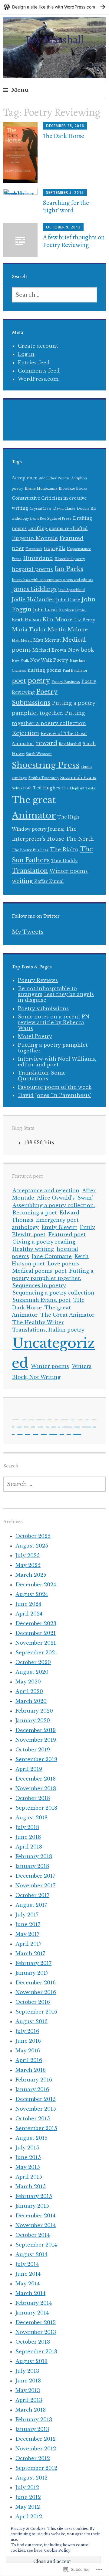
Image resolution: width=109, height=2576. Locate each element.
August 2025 (32, 1546)
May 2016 (28, 2051)
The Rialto (64, 849)
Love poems (63, 1264)
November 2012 (36, 2449)
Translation (30, 871)
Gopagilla (55, 549)
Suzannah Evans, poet (41, 1300)
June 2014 (28, 2274)
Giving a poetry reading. (45, 1242)
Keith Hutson (26, 620)
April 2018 (29, 1847)
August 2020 (32, 1672)
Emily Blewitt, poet (80, 1419)
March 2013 (31, 2410)
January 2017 (32, 1973)
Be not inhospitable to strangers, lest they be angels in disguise (56, 994)
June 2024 (28, 1604)
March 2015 (31, 2186)
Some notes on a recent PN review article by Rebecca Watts (54, 1022)
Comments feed (39, 371)
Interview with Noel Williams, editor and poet (57, 1062)
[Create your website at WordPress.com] (54, 7)
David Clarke (64, 509)
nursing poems (44, 670)
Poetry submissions (43, 1008)
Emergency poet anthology (65, 1419)
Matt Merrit (22, 641)
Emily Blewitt (59, 1227)
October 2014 (33, 2235)
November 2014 (36, 2225)
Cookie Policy (57, 2550)
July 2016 (27, 2031)
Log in (26, 354)
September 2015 (36, 2128)
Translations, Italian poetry (48, 1330)
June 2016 (28, 2041)
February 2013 (34, 2419)
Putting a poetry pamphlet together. (53, 1048)
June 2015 (28, 2157)
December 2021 (36, 1633)
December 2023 (36, 1623)
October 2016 (33, 2002)
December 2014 (35, 2216)
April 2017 (28, 1944)
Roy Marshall (54, 40)
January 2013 (32, 2429)
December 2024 (36, 1585)
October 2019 (33, 1750)
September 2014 (36, 2245)
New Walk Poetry (49, 660)
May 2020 (28, 1682)
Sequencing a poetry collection (53, 1293)
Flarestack (34, 549)
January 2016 (32, 2089)
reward (46, 743)
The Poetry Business (30, 850)
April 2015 (29, 2177)
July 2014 (27, 2264)
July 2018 (27, 1827)
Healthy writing (33, 1249)
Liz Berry (85, 620)
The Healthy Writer (38, 1322)
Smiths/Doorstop (44, 778)
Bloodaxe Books (73, 489)
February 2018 (34, 1856)
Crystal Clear (41, 509)
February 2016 (34, 2080)
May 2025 (28, 1565)
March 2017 (30, 1953)
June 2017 (28, 1924)
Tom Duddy (64, 861)
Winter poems (69, 871)
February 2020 (34, 1711)
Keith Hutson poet (40, 1426)
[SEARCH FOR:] (54, 295)
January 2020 (33, 1720)
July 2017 (27, 1915)
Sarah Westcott (39, 754)
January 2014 (32, 2313)
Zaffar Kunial (49, 881)
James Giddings (34, 589)
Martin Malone (68, 630)
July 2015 (27, 2148)
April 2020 (29, 1691)
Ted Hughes (46, 788)
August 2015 (31, 2138)
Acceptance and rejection (46, 1190)
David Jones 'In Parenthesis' (54, 1095)
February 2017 (33, 1963)
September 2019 (36, 1759)
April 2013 (29, 2400)
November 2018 (36, 1788)
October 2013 (33, 2342)
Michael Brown (49, 650)
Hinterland (38, 558)
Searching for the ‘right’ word (66, 206)
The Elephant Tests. (79, 788)
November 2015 (36, 2109)
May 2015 (28, 2167)
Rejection (25, 733)
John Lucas (45, 610)
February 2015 (34, 2196)
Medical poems (32, 1271)
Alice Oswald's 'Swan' (65, 1198)
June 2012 (28, 2497)
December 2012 (36, 2439)
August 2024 (32, 1594)
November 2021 (36, 1643)
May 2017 (27, 1934)
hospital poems (32, 569)
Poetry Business (66, 682)
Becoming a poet (35, 1213)
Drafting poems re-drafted (58, 529)
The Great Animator (68, 1315)
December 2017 (35, 1876)
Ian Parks (69, 569)
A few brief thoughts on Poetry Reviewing (74, 241)
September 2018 (36, 1808)
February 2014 (34, 2303)
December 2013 (36, 2322)
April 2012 (29, 2517)
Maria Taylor (29, 630)
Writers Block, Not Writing (77, 1434)
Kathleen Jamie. (73, 610)
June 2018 (28, 1837)
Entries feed (34, 363)
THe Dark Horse (20, 1434)
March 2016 (31, 2070)
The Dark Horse (64, 136)
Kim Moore (58, 620)
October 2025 (33, 1536)
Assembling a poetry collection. (54, 1205)
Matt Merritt (47, 640)
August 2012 (31, 2478)
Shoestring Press (46, 765)
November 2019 (36, 1740)
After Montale (24, 1419)
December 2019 (36, 1730)
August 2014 (31, 2254)
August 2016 (31, 2021)
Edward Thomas (56, 1419)
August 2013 (31, 2361)
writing (22, 881)
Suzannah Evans (78, 778)
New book (81, 650)
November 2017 (35, 1886)
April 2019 (29, 1769)
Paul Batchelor (75, 671)
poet (19, 681)
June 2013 (28, 2381)
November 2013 (36, 2332)
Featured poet (67, 1234)
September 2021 (36, 1653)
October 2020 (33, 1662)
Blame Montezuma (41, 489)
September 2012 (36, 2468)
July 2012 (27, 2487)
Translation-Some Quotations (42, 1076)
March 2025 (31, 1575)
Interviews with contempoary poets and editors (53, 580)
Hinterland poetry (70, 559)
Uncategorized (62, 1434)
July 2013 (27, 2371)
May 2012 (28, 2507)
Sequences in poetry (39, 1285)
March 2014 (30, 2293)
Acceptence (25, 478)
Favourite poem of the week (55, 1087)
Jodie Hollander (33, 599)
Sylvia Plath (22, 788)
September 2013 (36, 2351)
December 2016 (36, 1983)
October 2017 (32, 1895)
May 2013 (28, 2390)
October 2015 (33, 2119)
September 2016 (36, 2012)
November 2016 (36, 1992)
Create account (38, 346)
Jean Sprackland (71, 590)
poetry (39, 681)
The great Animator (28, 1434)
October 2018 (33, 1798)
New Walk (20, 661)
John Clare (68, 600)
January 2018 (32, 1866)
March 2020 (31, 1701)
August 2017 (31, 1905)
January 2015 (32, 2206)
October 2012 (33, 2458)
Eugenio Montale (35, 538)
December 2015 (36, 2099)
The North (80, 839)
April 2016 (29, 2060)
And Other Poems (54, 478)
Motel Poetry (35, 1036)
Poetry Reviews (38, 980)
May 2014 (28, 2284)
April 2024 (29, 1614)
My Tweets (28, 932)
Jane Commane (52, 1256)
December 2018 (36, 1779)
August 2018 (31, 1818)
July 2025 (28, 1555)
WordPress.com (38, 379)
